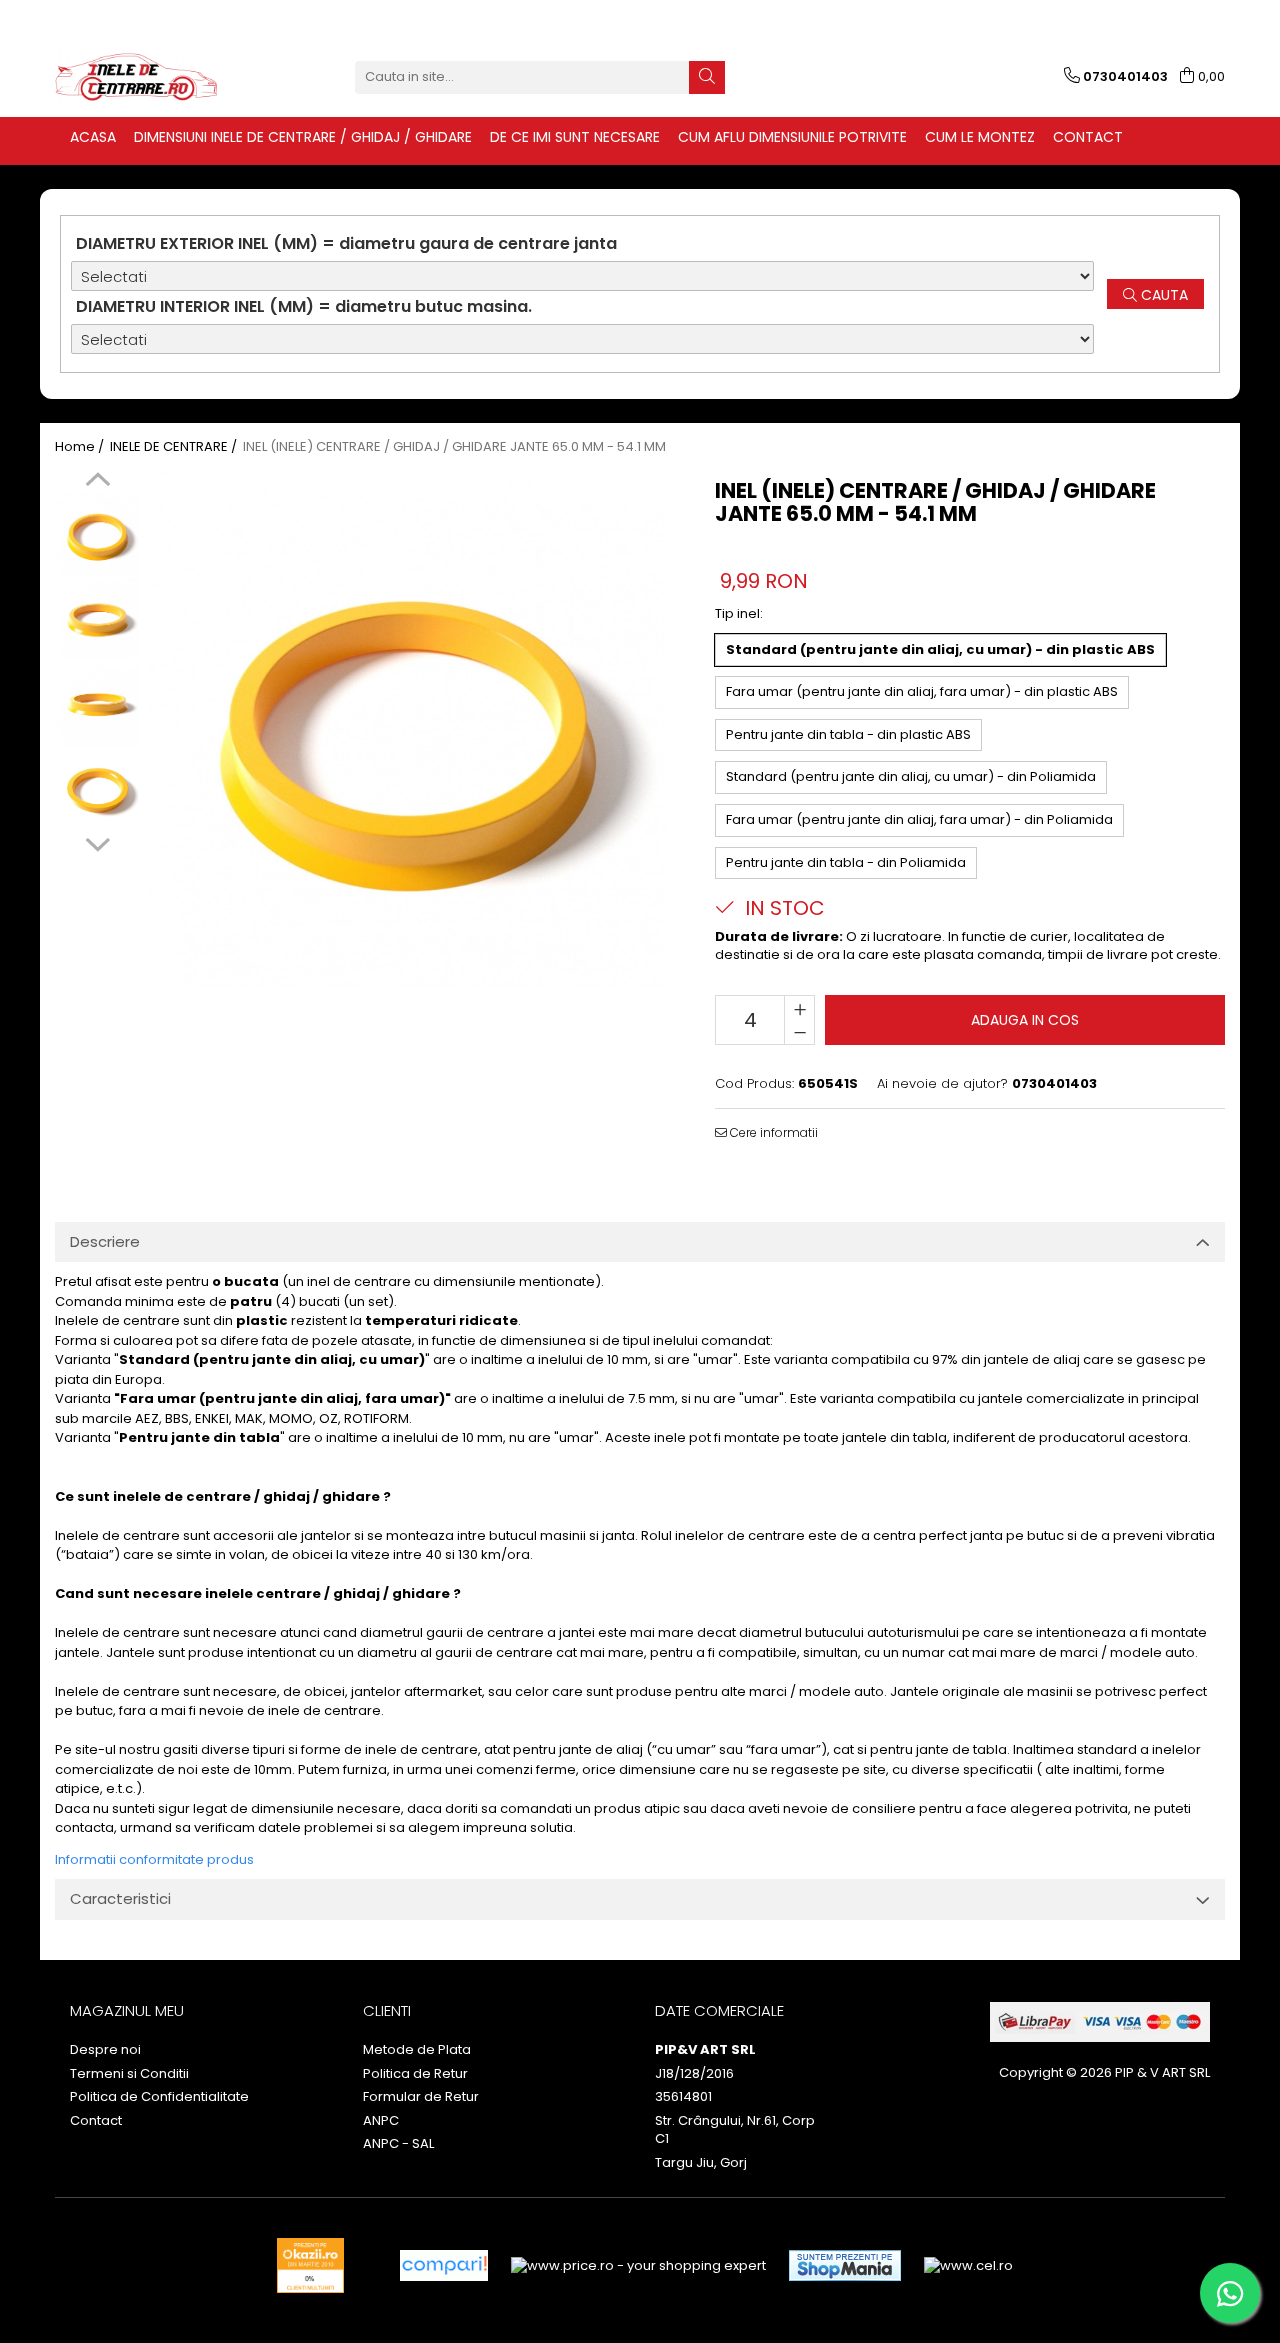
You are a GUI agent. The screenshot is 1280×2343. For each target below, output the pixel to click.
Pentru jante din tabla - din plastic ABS (848, 734)
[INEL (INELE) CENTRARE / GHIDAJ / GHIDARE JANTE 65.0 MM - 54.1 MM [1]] (97, 619)
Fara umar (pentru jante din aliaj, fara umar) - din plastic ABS (922, 691)
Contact (96, 2121)
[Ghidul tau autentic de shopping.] (444, 2265)
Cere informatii (772, 1132)
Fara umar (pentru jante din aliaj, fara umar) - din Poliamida (919, 819)
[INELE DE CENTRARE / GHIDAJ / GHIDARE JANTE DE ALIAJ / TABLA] (155, 77)
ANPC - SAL (398, 2144)
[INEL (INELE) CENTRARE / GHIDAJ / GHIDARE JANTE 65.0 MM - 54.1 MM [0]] (97, 534)
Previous (97, 482)
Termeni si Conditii (129, 2074)
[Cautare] (707, 77)
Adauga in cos (1025, 1020)
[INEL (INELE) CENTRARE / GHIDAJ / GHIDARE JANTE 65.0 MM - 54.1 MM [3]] (97, 789)
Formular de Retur (421, 2097)
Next (97, 842)
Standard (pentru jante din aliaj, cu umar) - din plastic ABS (940, 649)
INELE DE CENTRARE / (175, 447)
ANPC (381, 2121)
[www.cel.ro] (968, 2265)
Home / (81, 447)
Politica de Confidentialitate (159, 2097)
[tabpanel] (407, 729)
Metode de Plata (417, 2050)
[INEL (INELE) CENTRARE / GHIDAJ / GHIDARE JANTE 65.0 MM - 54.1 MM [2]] (97, 704)
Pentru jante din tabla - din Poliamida (846, 862)
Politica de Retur (415, 2074)
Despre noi (105, 2050)
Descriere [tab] (105, 1241)
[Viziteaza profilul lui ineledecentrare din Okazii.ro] (311, 2265)
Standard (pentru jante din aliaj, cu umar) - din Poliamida (911, 776)
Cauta (1162, 295)
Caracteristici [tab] (120, 1898)
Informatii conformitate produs (154, 1859)
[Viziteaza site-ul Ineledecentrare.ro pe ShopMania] (845, 2265)
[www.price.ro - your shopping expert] (638, 2265)
